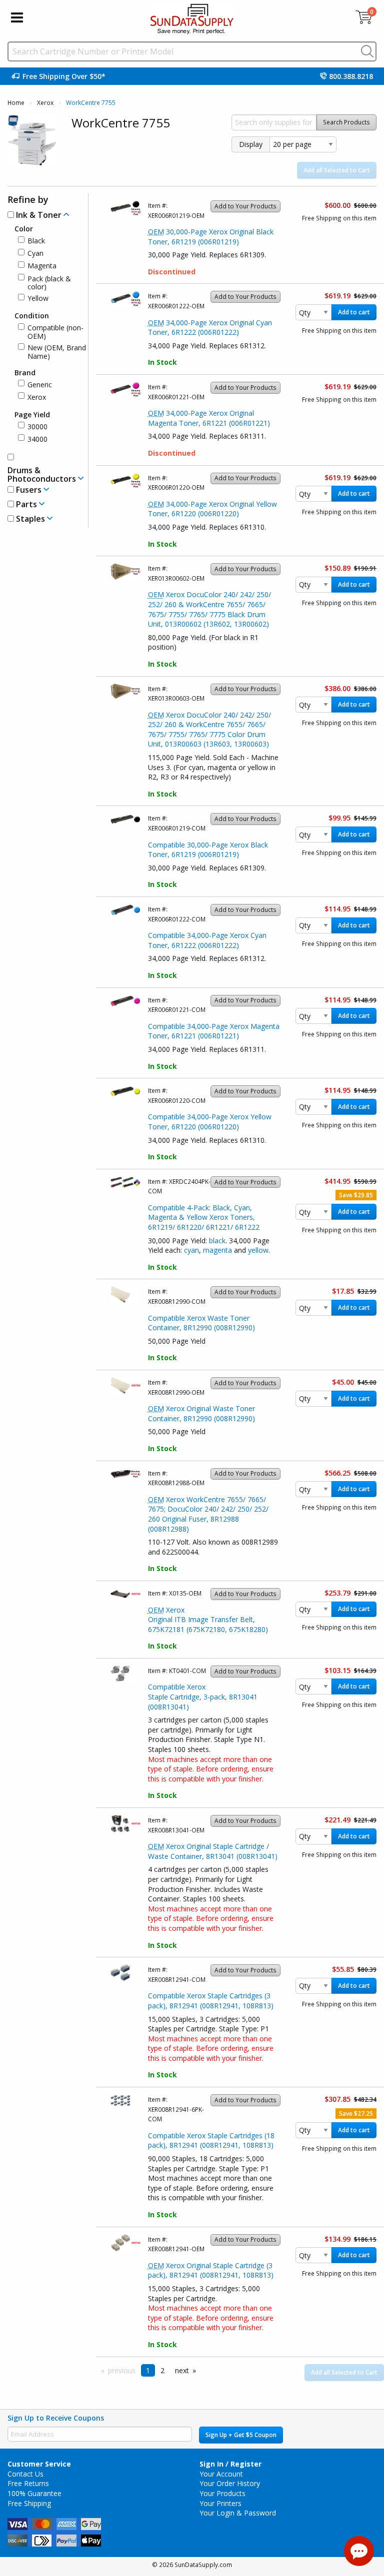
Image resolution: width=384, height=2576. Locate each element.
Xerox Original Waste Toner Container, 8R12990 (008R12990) (201, 1413)
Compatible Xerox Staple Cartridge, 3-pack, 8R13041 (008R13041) (203, 1697)
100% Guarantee (34, 2493)
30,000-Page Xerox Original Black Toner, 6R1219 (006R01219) (211, 237)
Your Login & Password (238, 2513)
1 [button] (148, 2370)
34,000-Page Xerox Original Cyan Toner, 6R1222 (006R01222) (210, 328)
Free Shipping (29, 2503)
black (217, 1241)
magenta (217, 1250)
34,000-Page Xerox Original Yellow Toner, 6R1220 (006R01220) (212, 509)
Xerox (45, 103)
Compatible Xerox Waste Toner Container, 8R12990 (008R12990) (201, 1323)
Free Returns (28, 2483)
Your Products (222, 2493)
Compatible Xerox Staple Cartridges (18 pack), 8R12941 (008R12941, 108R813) (211, 2141)
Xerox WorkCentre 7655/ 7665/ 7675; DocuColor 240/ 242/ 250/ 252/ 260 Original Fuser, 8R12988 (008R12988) (208, 1514)
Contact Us (25, 2474)
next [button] (182, 2370)
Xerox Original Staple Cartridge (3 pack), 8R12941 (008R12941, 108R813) (211, 2270)
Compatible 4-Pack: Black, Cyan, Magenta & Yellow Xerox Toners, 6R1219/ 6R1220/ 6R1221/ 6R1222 (204, 1217)
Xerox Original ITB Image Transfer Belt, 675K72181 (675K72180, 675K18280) (208, 1620)
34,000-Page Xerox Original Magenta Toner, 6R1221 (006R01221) (209, 418)
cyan (191, 1250)
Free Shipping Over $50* (64, 76)
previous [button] (122, 2370)
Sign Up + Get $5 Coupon (241, 2435)
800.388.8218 (351, 76)
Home (16, 103)
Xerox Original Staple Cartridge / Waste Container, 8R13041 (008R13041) (213, 1851)
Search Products (346, 122)
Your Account (221, 2474)
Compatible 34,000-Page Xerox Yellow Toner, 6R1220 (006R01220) (210, 1122)
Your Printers (220, 2503)
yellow (258, 1250)
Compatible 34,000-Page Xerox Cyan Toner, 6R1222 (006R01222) (207, 940)
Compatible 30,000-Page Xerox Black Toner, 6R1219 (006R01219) (208, 850)
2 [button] (162, 2370)
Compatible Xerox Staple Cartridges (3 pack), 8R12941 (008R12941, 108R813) (211, 2001)
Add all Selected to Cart (337, 170)
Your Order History (230, 2483)
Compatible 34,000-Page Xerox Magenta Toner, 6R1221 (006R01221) (214, 1031)
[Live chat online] (359, 2551)
